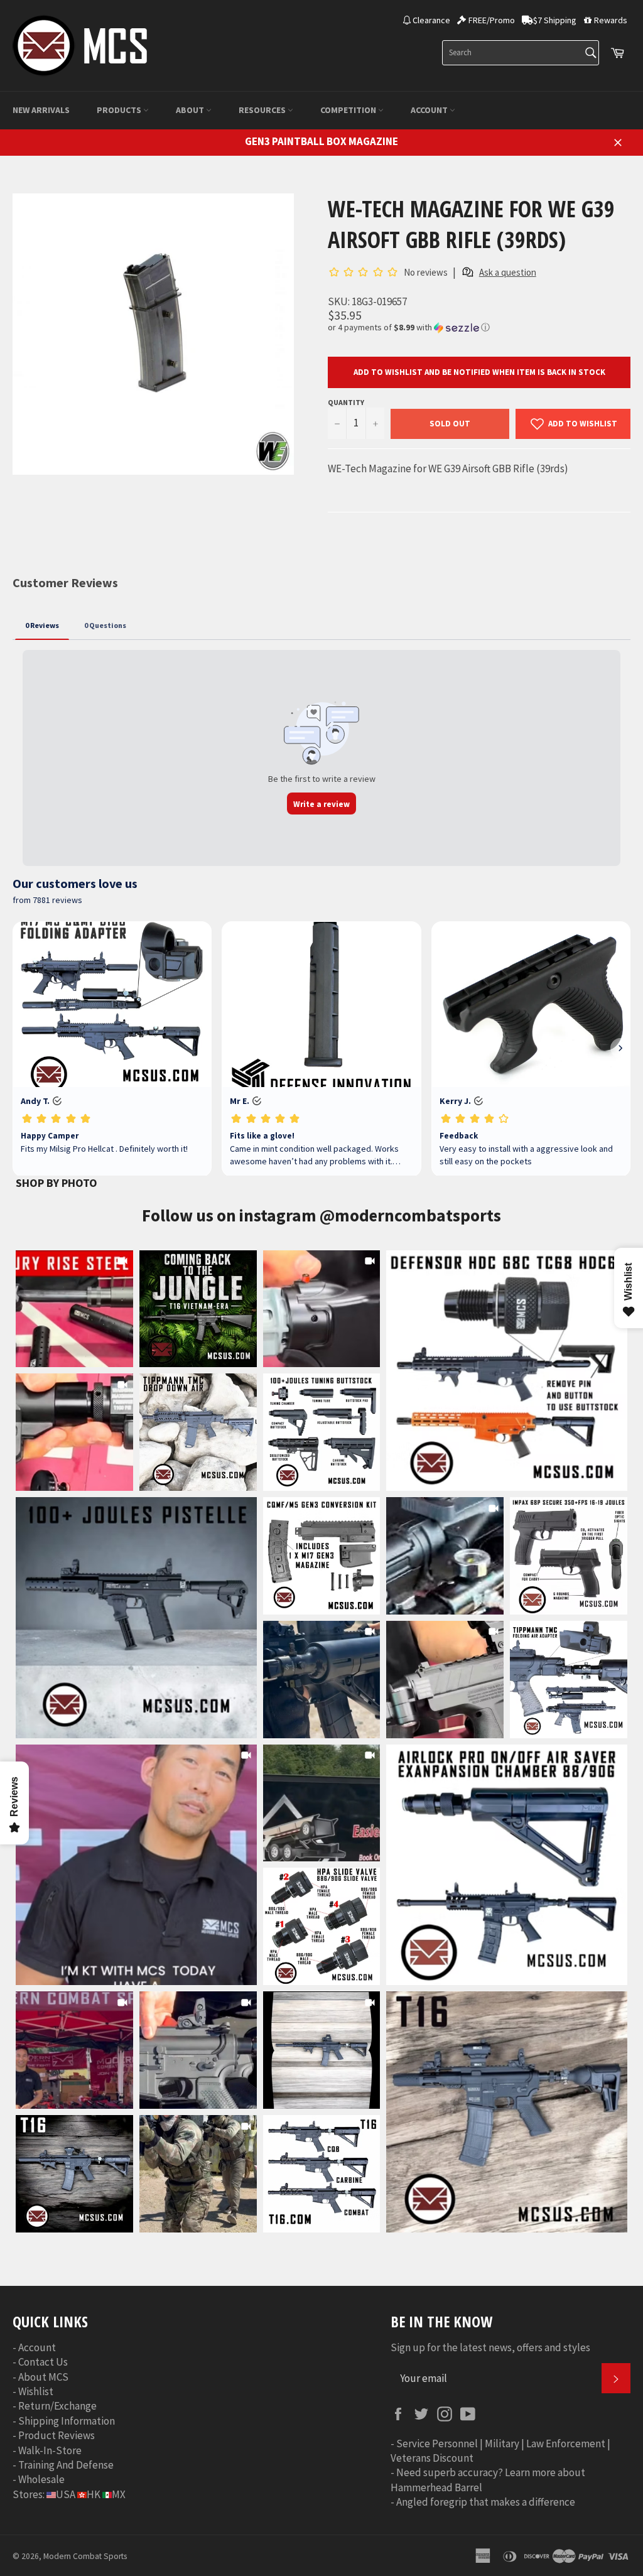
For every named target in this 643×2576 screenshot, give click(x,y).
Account (430, 110)
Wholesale (41, 2479)
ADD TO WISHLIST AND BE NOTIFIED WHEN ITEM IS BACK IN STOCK (479, 372)
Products (120, 110)
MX (119, 2494)
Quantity (346, 402)
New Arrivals (41, 110)
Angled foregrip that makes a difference (486, 2502)
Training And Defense (66, 2465)
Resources (263, 110)
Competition (349, 110)
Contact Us (43, 2362)
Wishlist (36, 2391)
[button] (479, 327)
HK (94, 2494)
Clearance (431, 20)
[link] (507, 1371)
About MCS (43, 2377)
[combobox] (521, 53)
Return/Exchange (57, 2406)
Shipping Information (67, 2421)
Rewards (611, 20)
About (191, 110)
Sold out (450, 424)
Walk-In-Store (50, 2450)
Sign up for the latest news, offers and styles (490, 2347)
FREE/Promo (492, 20)
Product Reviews (57, 2435)
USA (66, 2494)
